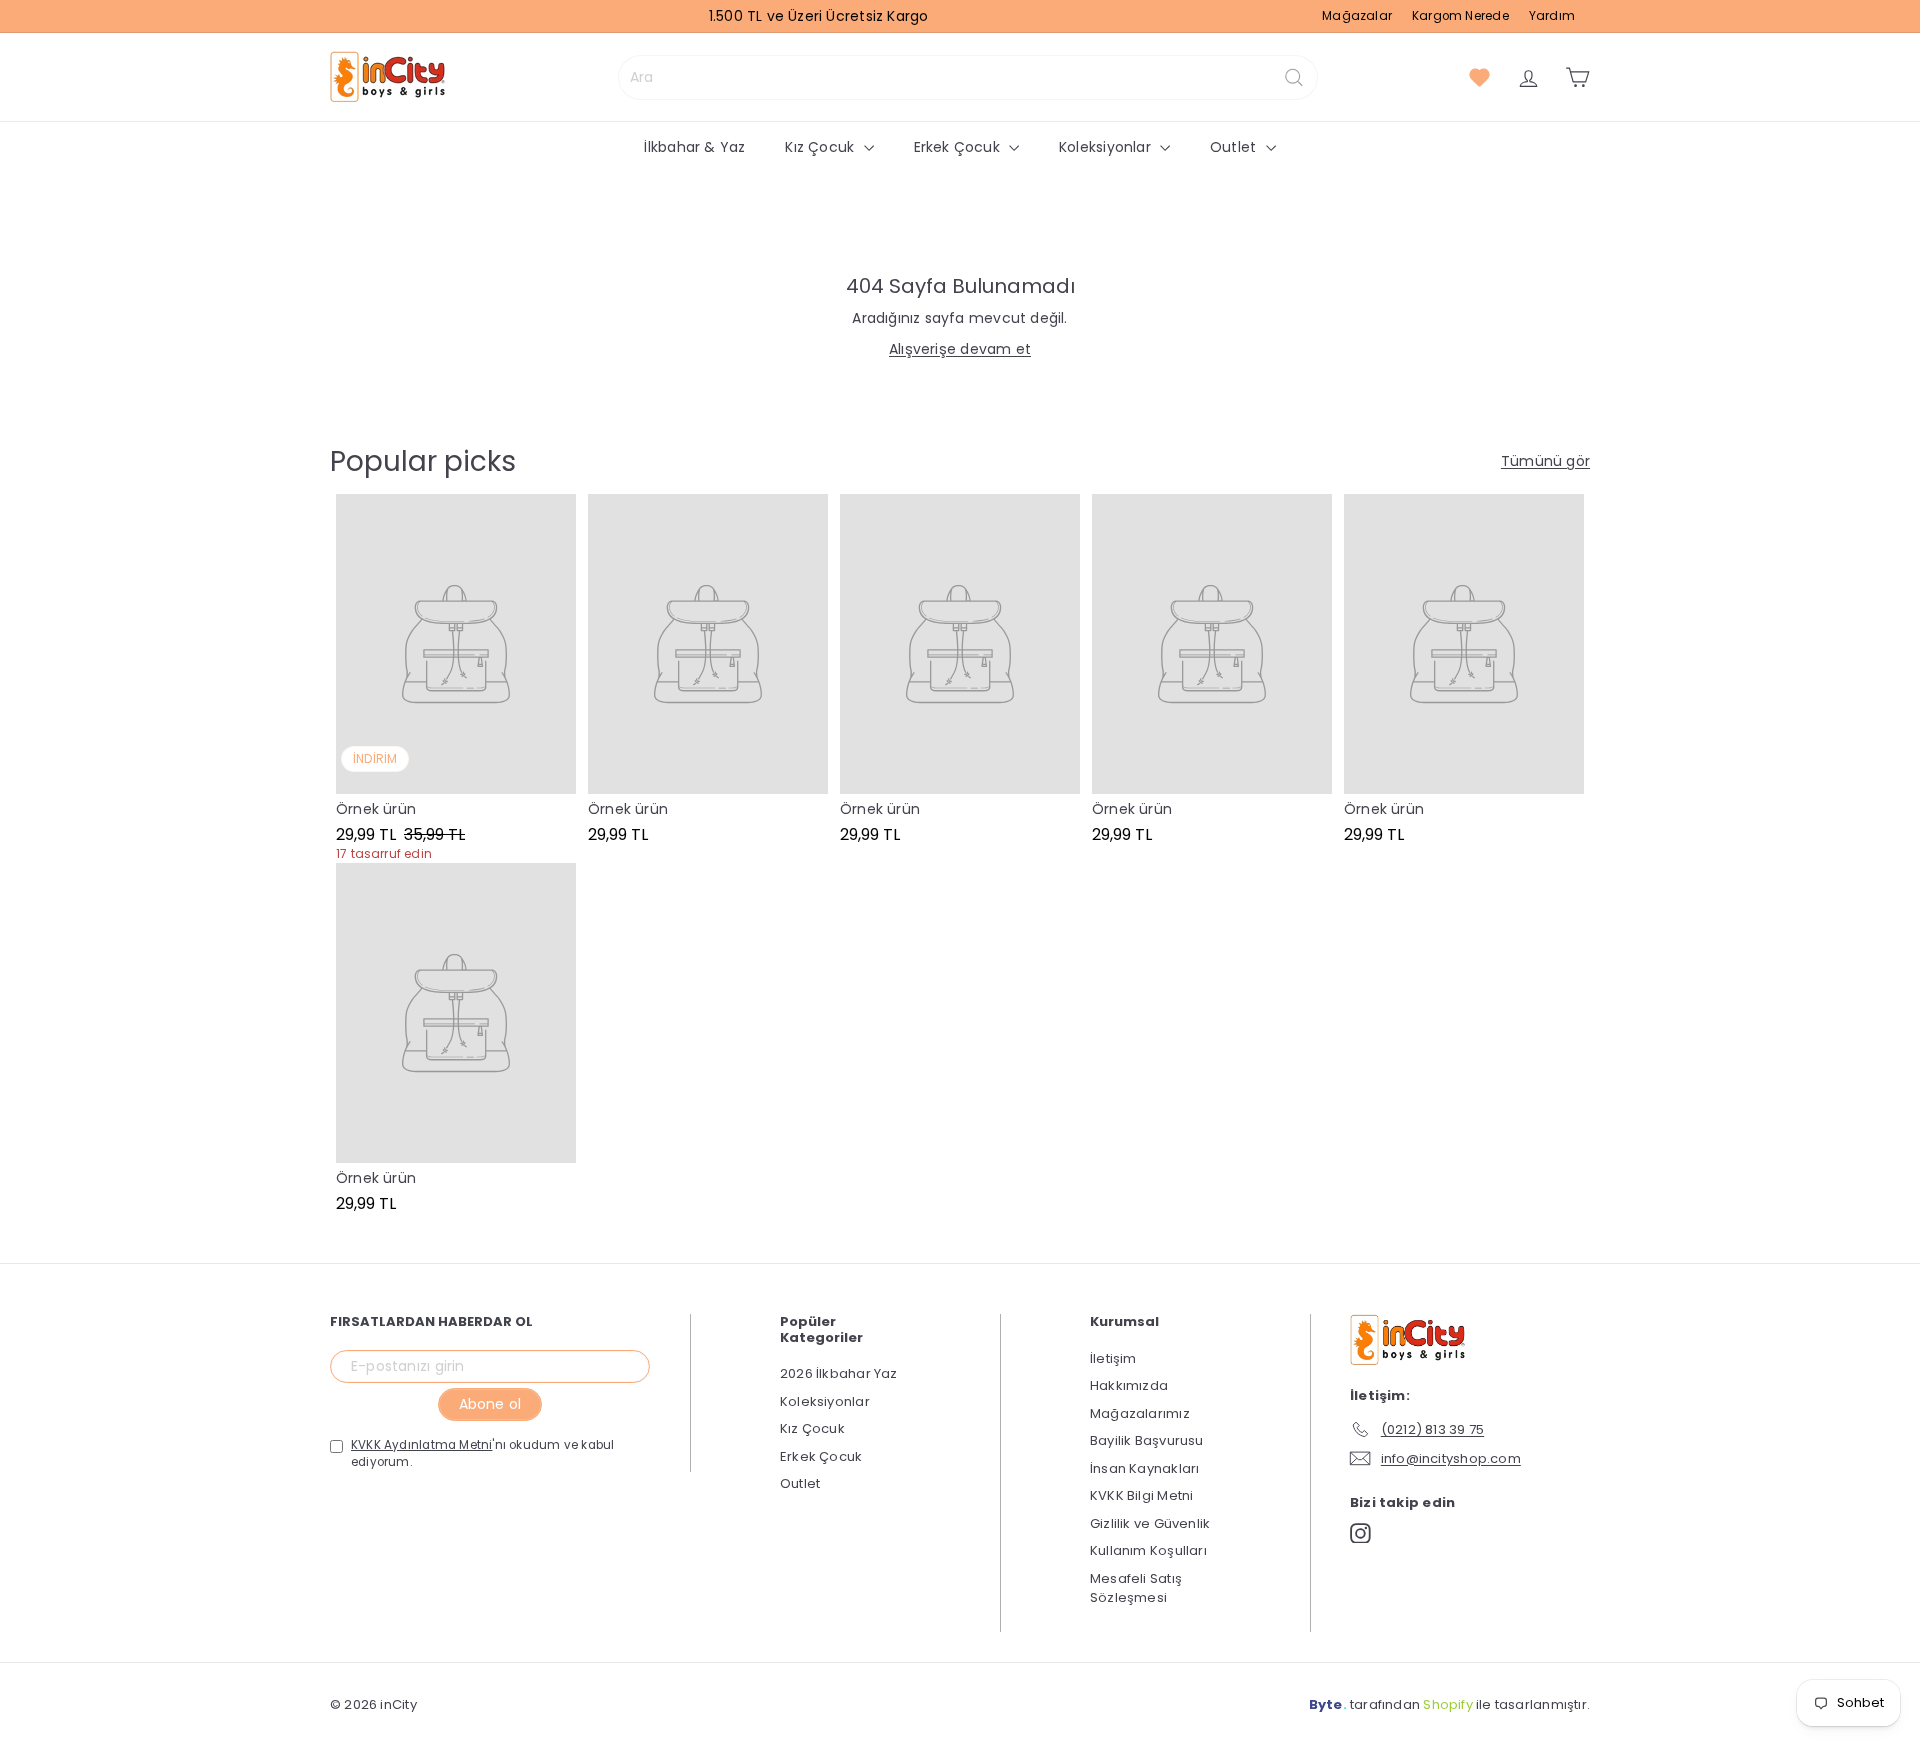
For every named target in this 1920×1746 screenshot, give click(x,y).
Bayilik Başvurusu (1147, 1440)
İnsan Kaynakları (1144, 1468)
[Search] (1294, 77)
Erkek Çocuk (959, 147)
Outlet (1235, 147)
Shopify (1447, 1704)
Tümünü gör (1545, 461)
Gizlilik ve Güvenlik (1150, 1523)
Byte (1326, 1704)
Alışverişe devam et (960, 349)
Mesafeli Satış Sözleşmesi (1136, 1588)
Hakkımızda (1129, 1385)
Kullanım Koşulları (1148, 1550)
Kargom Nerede (1460, 16)
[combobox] (968, 77)
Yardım (1552, 16)
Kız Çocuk (821, 147)
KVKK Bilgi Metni (1141, 1495)
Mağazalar (1357, 16)
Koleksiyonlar (1107, 147)
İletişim (1113, 1358)
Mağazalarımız (1140, 1413)
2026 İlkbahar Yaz (839, 1373)
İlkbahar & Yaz (694, 147)
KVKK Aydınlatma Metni (421, 1445)
